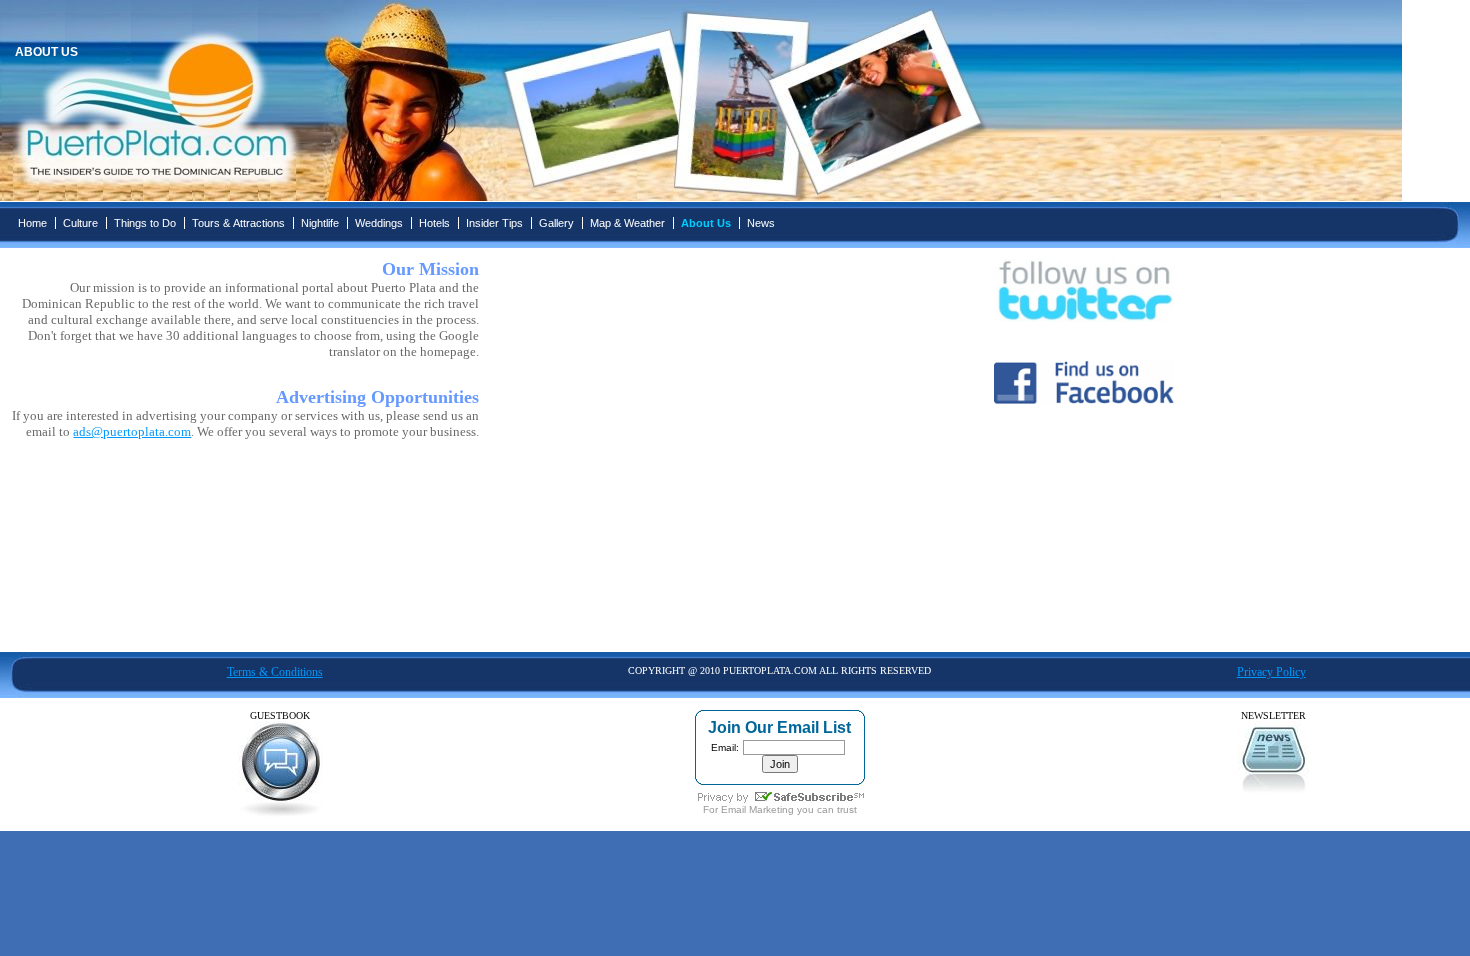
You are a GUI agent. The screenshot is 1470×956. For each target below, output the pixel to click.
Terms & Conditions (275, 672)
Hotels (434, 223)
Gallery (556, 223)
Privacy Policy (1271, 672)
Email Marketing (757, 809)
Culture (80, 223)
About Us (706, 223)
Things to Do (145, 223)
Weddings (379, 223)
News (761, 223)
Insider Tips (494, 223)
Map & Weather (627, 223)
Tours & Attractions (238, 223)
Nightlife (320, 223)
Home (32, 223)
